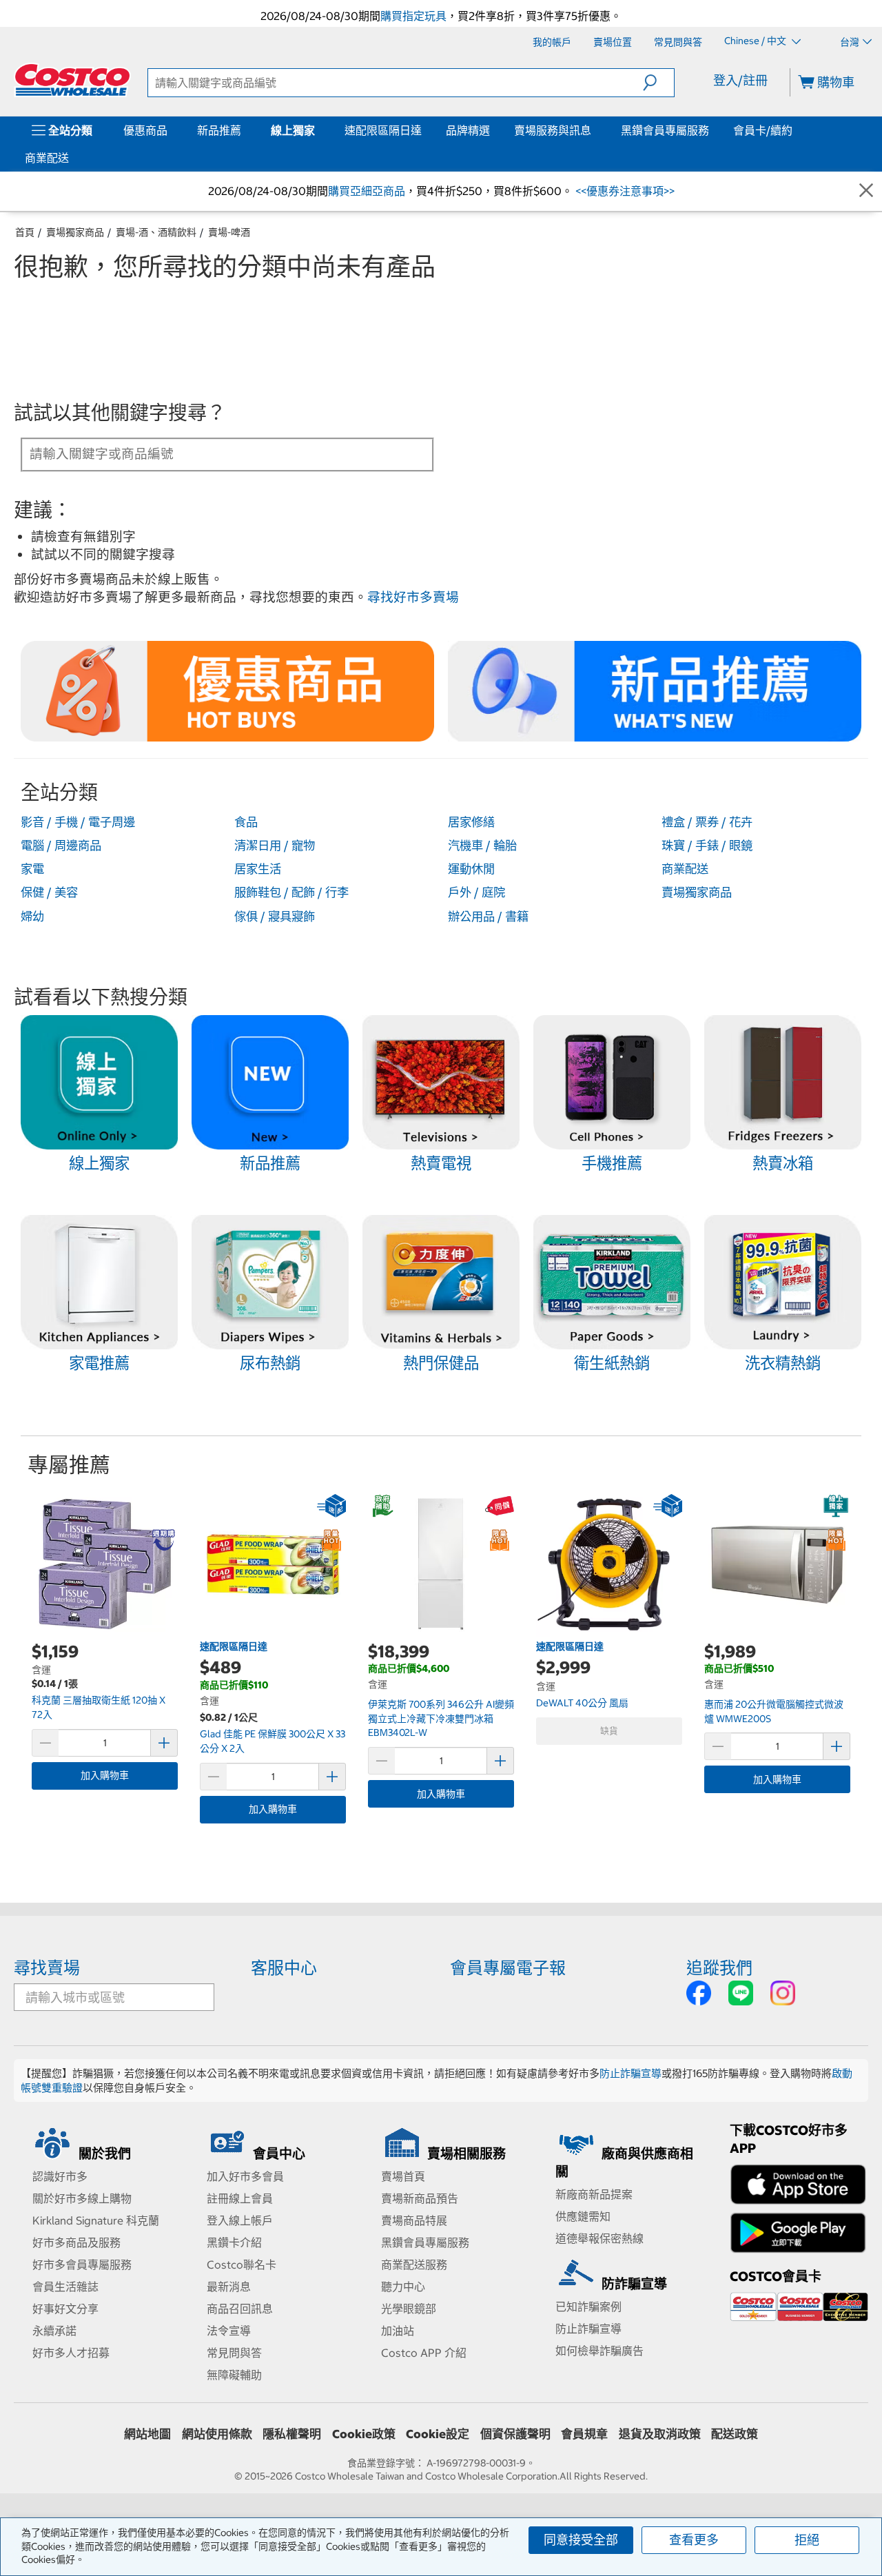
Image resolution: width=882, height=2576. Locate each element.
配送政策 (735, 2434)
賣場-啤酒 (229, 232)
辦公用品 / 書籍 (488, 917)
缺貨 (609, 1731)
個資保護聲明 (515, 2434)
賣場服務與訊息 (553, 130)
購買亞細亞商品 (367, 191)
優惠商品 (145, 130)
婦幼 (32, 917)
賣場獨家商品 (75, 232)
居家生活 (258, 869)
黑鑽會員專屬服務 (665, 130)
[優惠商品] (170, 130)
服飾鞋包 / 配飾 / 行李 (291, 892)
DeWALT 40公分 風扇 (582, 1703)
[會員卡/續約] (795, 130)
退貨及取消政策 (660, 2434)
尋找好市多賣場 (413, 597)
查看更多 (694, 2540)
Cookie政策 (364, 2434)
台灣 (850, 42)
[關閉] (866, 191)
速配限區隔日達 (383, 130)
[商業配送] (72, 158)
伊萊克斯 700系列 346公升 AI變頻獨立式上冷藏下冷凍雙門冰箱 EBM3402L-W (441, 1718)
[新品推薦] (244, 130)
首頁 (25, 232)
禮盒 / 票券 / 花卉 (707, 822)
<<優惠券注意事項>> (624, 191)
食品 (246, 822)
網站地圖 (147, 2434)
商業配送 (47, 158)
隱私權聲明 (292, 2434)
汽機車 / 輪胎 (482, 846)
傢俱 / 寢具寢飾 (275, 917)
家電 (32, 869)
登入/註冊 (740, 80)
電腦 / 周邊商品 (61, 846)
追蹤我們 (719, 1967)
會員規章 (584, 2434)
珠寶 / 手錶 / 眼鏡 (707, 846)
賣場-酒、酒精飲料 (156, 232)
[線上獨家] (318, 130)
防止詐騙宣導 (630, 2073)
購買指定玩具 (413, 16)
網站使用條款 (217, 2434)
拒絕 (807, 2540)
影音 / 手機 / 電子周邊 (78, 822)
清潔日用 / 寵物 (275, 846)
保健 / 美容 (49, 892)
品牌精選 (468, 130)
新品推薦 (219, 130)
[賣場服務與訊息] (594, 130)
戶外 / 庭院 (476, 892)
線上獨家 (293, 130)
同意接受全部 (581, 2540)
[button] (658, 83)
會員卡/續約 (763, 130)
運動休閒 (471, 869)
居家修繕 (471, 822)
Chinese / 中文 (756, 41)
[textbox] (211, 453)
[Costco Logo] (72, 80)
